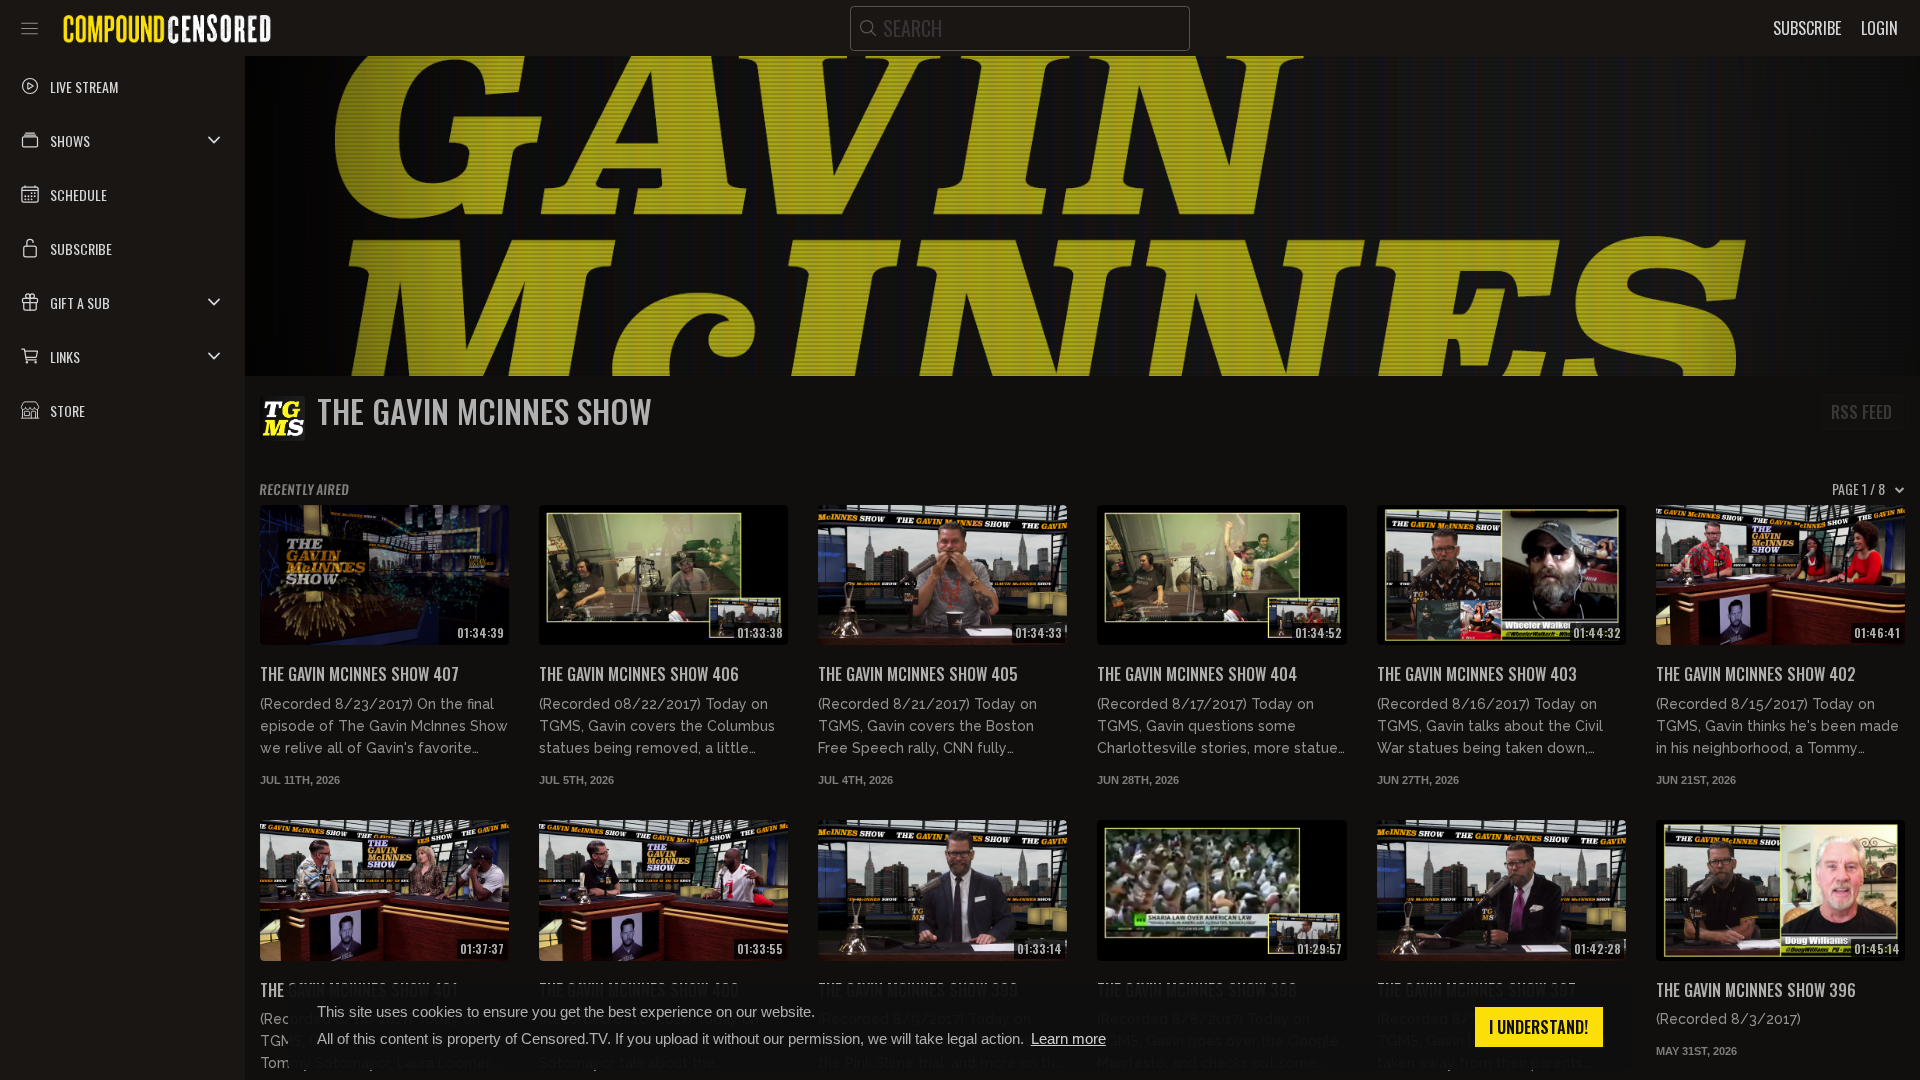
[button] (122, 140)
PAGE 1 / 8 (1858, 489)
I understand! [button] (1538, 1027)
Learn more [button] (1068, 1038)
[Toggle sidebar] (29, 28)
